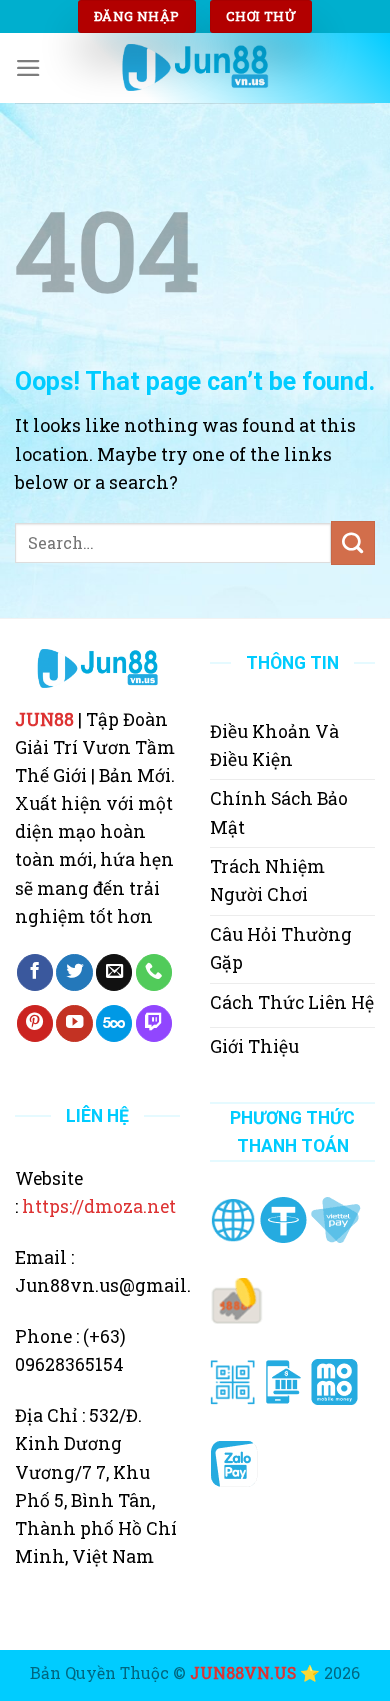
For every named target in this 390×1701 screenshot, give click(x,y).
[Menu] (28, 68)
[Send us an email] (114, 972)
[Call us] (154, 972)
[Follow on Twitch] (154, 1023)
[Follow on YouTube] (74, 1023)
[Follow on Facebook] (35, 972)
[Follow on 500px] (114, 1023)
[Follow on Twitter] (74, 972)
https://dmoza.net (99, 1206)
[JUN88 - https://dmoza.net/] (195, 67)
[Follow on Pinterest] (35, 1023)
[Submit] (353, 543)
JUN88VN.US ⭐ (255, 1672)
